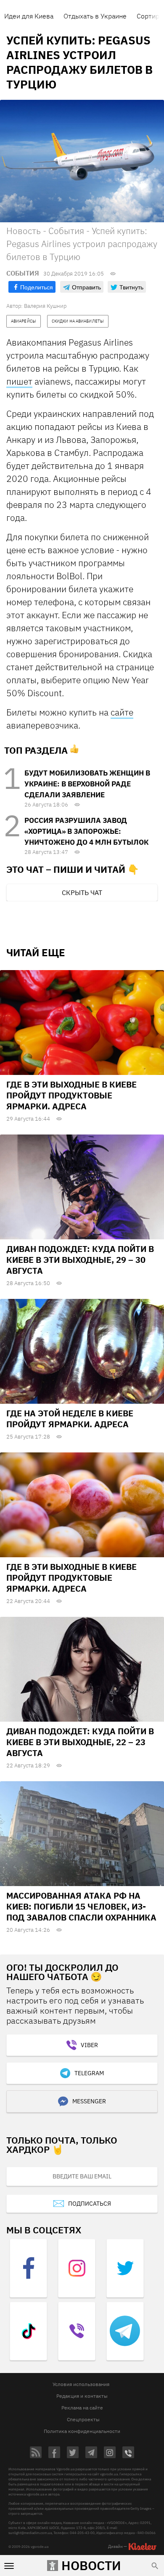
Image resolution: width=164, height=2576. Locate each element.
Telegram (89, 2073)
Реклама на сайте (82, 2408)
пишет (19, 381)
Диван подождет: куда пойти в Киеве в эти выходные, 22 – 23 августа (80, 1742)
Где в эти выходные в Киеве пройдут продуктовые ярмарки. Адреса (71, 1095)
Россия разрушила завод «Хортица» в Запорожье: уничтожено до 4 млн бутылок (86, 831)
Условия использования (81, 2384)
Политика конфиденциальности (82, 2431)
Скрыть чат (82, 892)
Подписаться (90, 2204)
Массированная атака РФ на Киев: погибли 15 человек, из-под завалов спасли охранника (81, 1906)
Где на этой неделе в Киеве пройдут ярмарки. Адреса (70, 1419)
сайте (122, 712)
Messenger (89, 2101)
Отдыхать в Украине (95, 16)
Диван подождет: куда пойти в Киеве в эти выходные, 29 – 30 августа (80, 1260)
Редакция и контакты (82, 2396)
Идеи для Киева (29, 16)
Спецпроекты (83, 2419)
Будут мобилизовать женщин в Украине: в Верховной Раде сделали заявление (87, 784)
